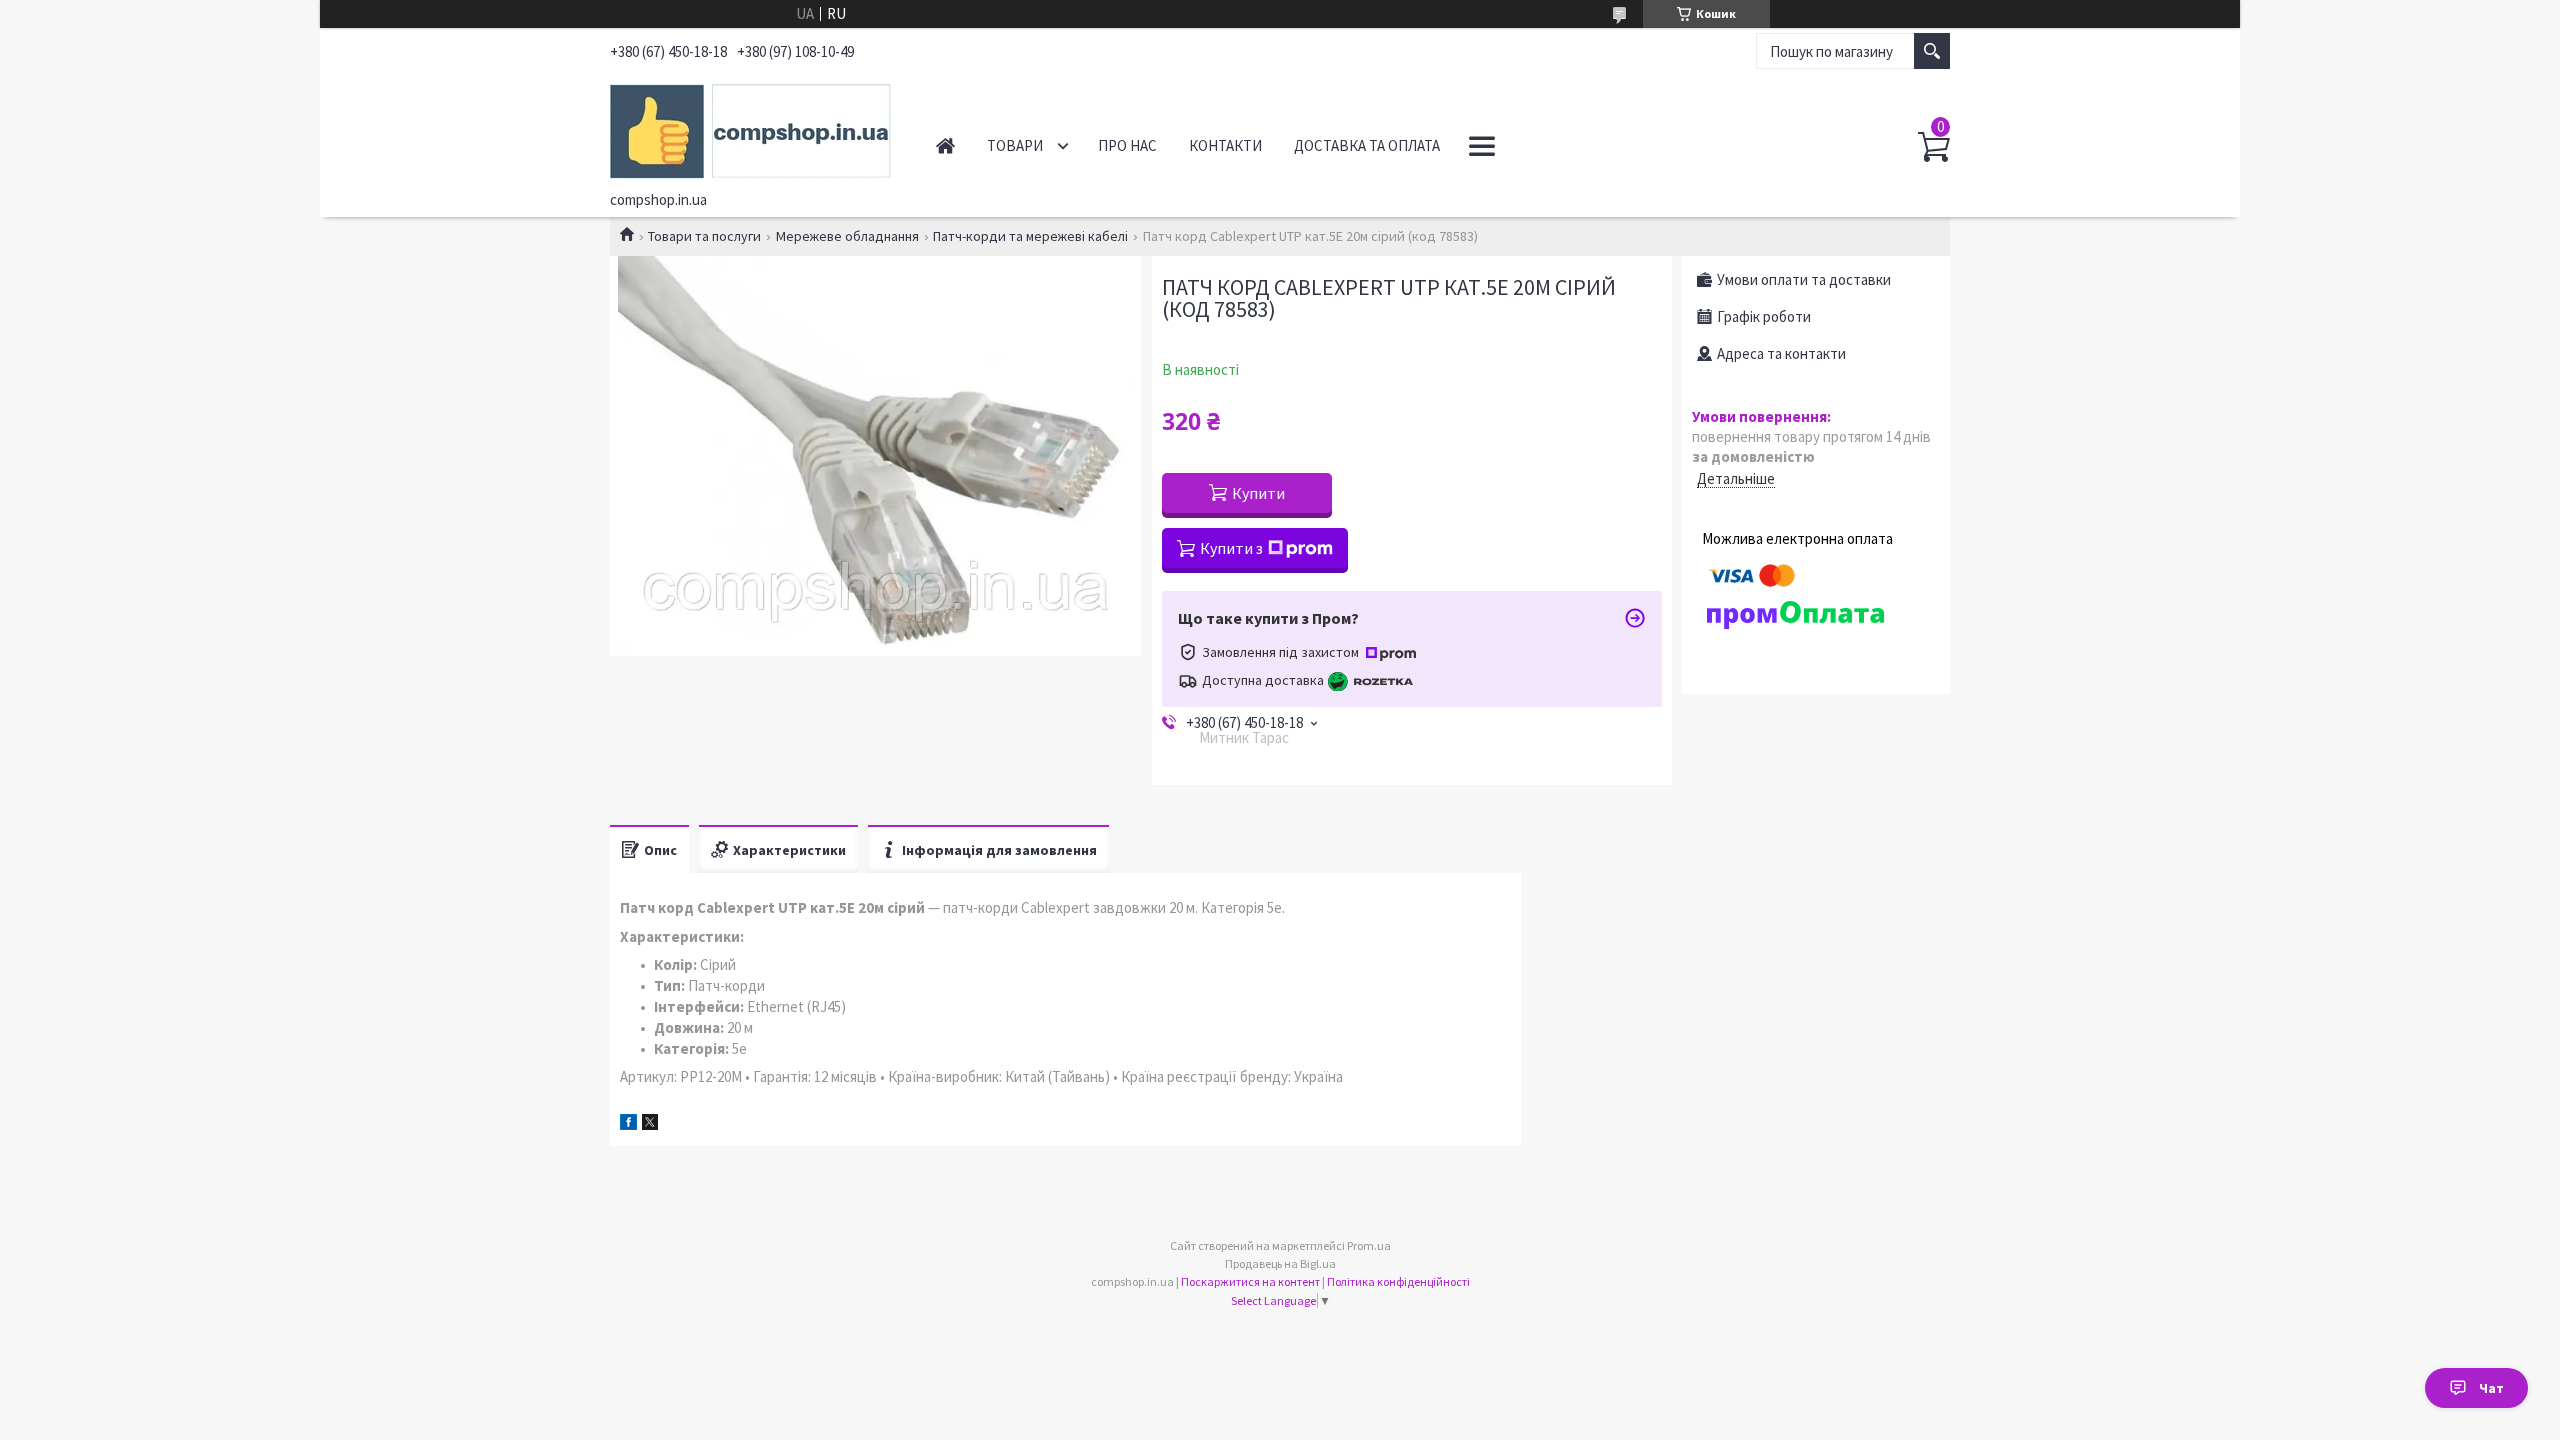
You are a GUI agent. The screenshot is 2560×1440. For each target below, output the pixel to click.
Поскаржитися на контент (1250, 1281)
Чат (2491, 1388)
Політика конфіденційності (1398, 1281)
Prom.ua (1369, 1245)
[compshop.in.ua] (750, 128)
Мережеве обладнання (847, 236)
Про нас (1127, 145)
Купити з (1231, 548)
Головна (945, 145)
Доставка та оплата (1367, 145)
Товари (1015, 145)
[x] (650, 1124)
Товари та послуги (704, 236)
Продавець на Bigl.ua (1280, 1263)
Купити (1258, 493)
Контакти (1225, 145)
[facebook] (628, 1124)
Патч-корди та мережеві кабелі (1030, 236)
